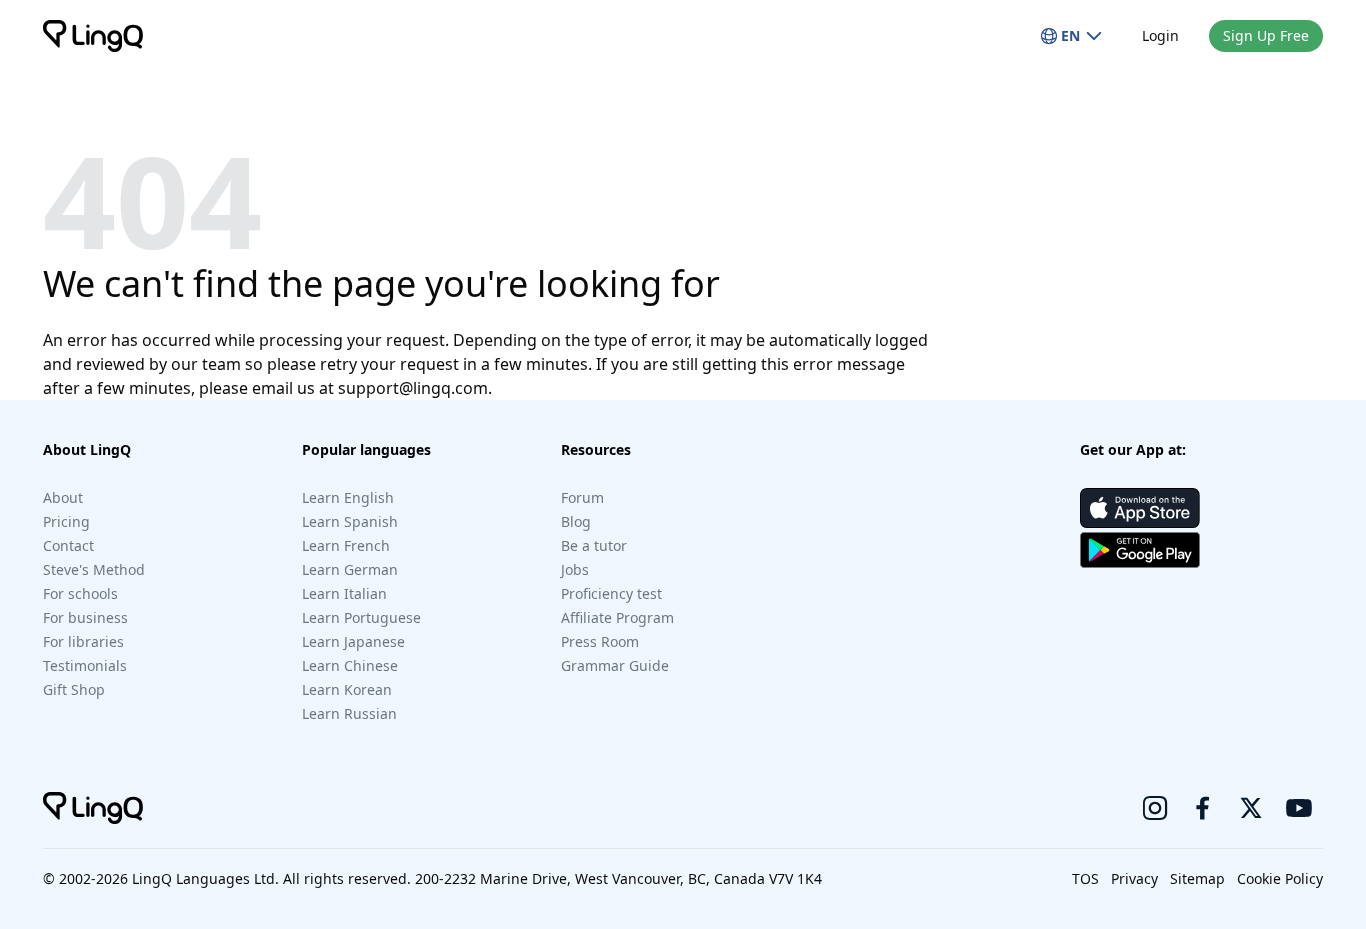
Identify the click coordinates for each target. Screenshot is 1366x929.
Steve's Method (94, 569)
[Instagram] (1155, 808)
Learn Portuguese (361, 617)
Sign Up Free (1266, 35)
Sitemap (1197, 878)
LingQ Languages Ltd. (205, 878)
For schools (80, 593)
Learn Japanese (353, 641)
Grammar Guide (615, 665)
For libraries (83, 641)
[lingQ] (93, 36)
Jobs (575, 569)
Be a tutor (594, 545)
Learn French (346, 545)
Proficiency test (611, 593)
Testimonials (85, 665)
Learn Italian (344, 593)
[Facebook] (1203, 808)
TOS (1085, 878)
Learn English (348, 497)
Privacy (1134, 878)
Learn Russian (349, 713)
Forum (582, 497)
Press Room (600, 641)
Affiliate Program (617, 617)
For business (85, 617)
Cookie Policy (1280, 878)
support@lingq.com (413, 388)
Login (1160, 35)
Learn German (350, 569)
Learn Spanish (350, 521)
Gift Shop (74, 689)
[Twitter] (1251, 808)
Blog (576, 521)
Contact (68, 545)
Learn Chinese (350, 665)
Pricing (66, 521)
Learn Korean (347, 689)
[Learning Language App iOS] (1140, 508)
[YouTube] (1299, 808)
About (63, 497)
